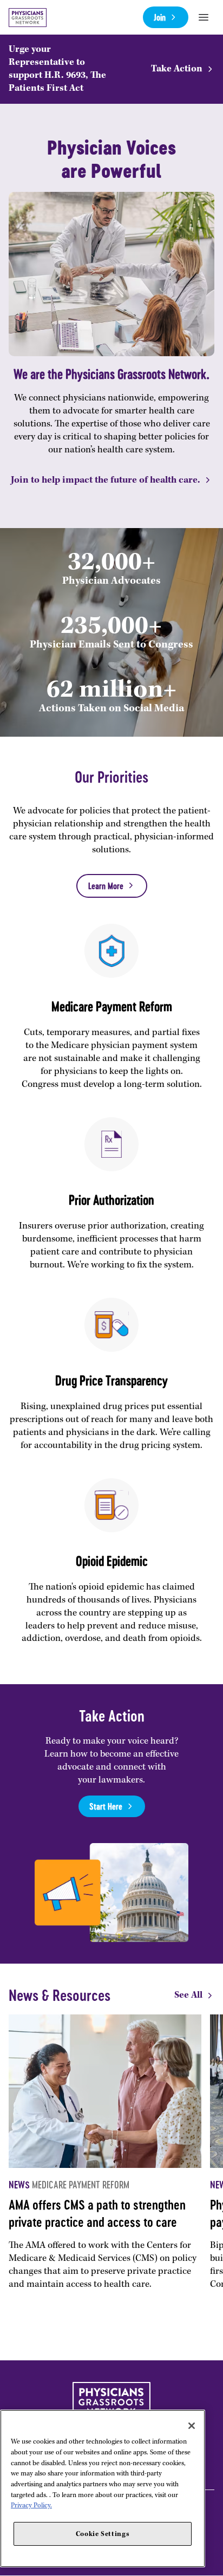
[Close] (192, 2426)
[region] (103, 2488)
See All (188, 1995)
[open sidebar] (204, 17)
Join (160, 17)
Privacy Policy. (31, 2505)
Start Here (106, 1806)
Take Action (177, 69)
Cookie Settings (103, 2534)
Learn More (106, 886)
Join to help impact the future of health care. (106, 480)
